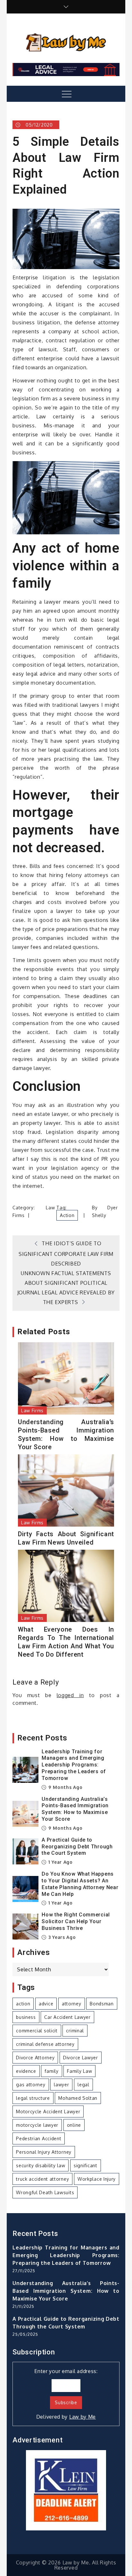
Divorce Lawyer (81, 2058)
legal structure (33, 2098)
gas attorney (31, 2085)
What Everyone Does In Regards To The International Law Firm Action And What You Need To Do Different (66, 1642)
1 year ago (60, 1862)
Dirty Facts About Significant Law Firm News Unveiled (66, 1538)
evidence (26, 2071)
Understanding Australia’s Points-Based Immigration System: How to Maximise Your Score (66, 1434)
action (67, 1215)
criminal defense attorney (45, 2044)
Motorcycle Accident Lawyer (48, 2112)
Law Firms (32, 1411)
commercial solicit (37, 2031)
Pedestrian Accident (39, 2138)
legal (83, 2085)
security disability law (41, 2165)
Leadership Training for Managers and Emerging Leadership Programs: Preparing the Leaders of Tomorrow (74, 1765)
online (74, 2125)
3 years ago (61, 1937)
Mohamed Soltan (78, 2098)
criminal (75, 2031)
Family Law (79, 2071)
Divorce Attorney (35, 2058)
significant (86, 2165)
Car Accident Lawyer (67, 2017)
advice (46, 2004)
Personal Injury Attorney (44, 2152)
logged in (70, 1695)
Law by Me (82, 2417)
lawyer (61, 2085)
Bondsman (102, 2004)
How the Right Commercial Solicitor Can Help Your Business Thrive (76, 1921)
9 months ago (65, 1787)
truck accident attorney (42, 2179)
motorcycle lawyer (37, 2125)
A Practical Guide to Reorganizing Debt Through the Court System (77, 1847)
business (26, 2017)
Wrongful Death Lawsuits (45, 2192)
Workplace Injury (97, 2179)
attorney (72, 2004)
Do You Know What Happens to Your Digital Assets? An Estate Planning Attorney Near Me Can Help (80, 1884)
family (51, 2071)
